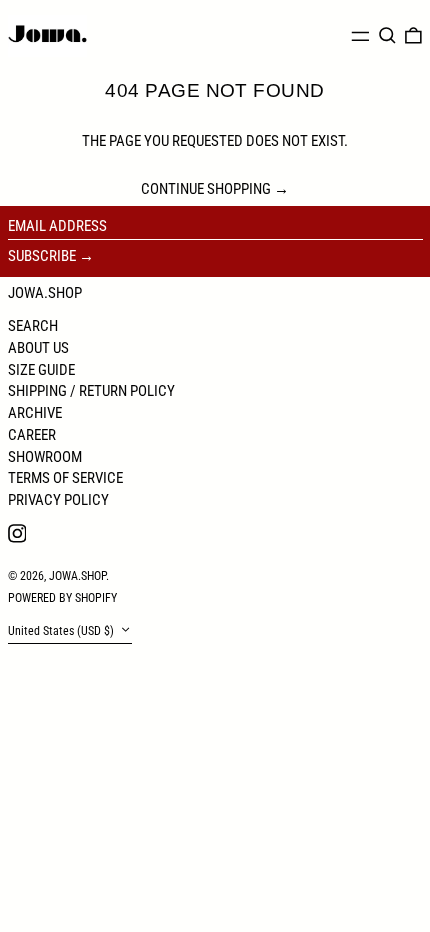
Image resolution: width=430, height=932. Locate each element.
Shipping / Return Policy (91, 391)
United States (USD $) (62, 632)
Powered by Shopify (62, 598)
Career (32, 435)
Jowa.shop (45, 293)
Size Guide (41, 370)
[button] (387, 36)
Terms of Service (65, 478)
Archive (35, 413)
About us (38, 348)
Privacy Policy (58, 500)
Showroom (45, 457)
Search (33, 326)
